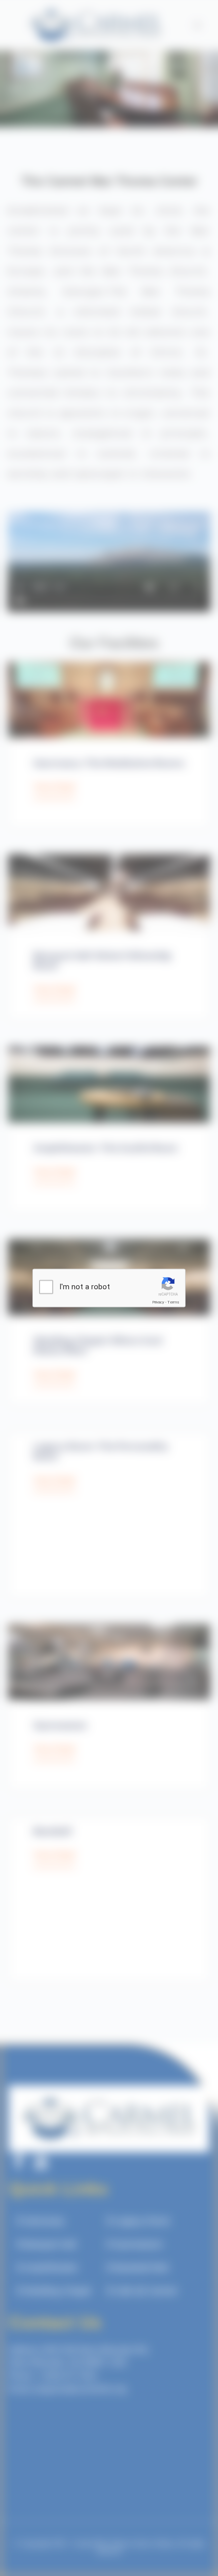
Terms (173, 1302)
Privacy (158, 1302)
